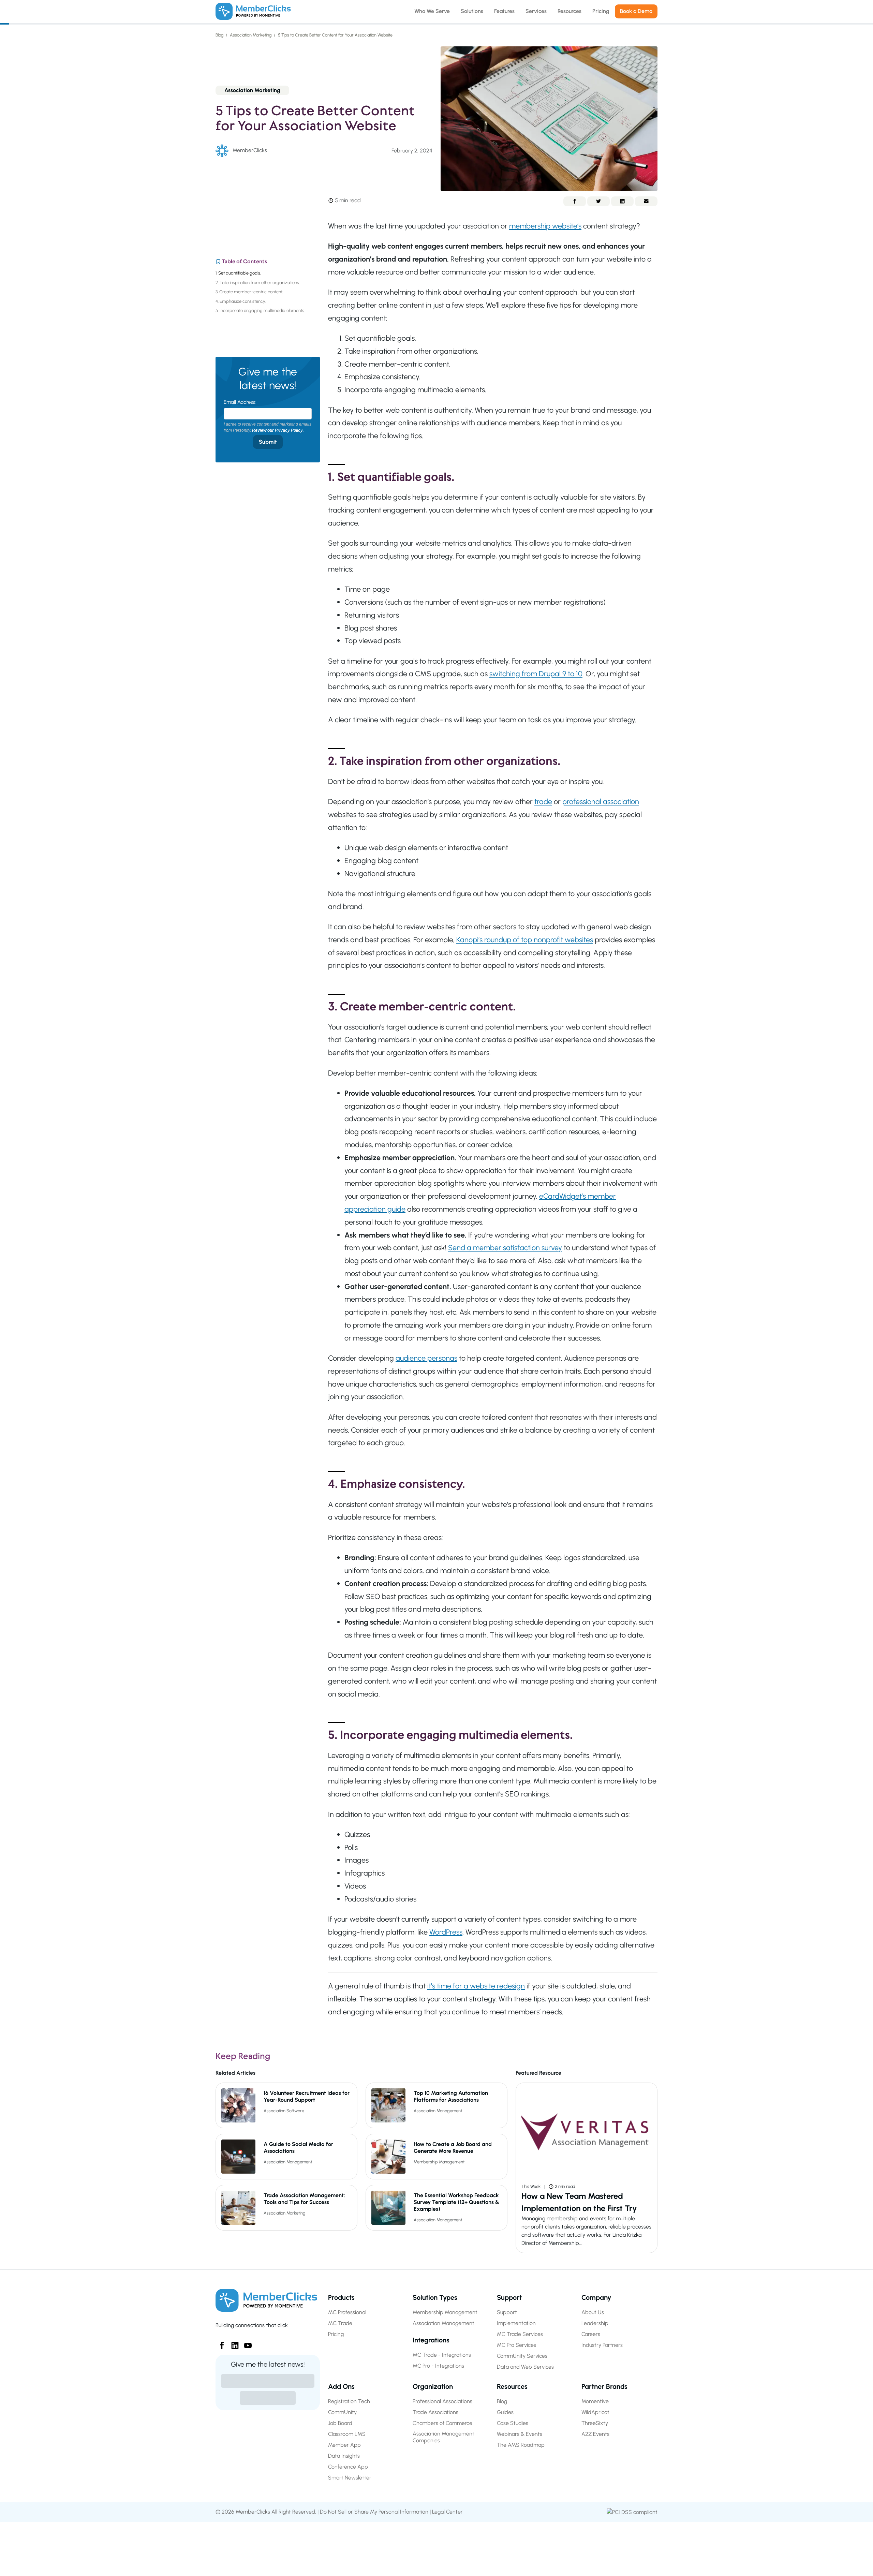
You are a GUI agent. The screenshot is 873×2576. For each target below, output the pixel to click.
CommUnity (342, 2412)
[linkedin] (232, 2343)
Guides (505, 2412)
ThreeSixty (595, 2423)
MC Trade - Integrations (442, 2355)
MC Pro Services (516, 2345)
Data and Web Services (525, 2367)
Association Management (438, 2111)
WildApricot (595, 2412)
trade (543, 801)
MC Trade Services (520, 2334)
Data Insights (344, 2456)
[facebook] (219, 2343)
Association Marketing (251, 35)
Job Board (340, 2423)
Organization (433, 2386)
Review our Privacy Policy (277, 430)
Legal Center (447, 2512)
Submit (268, 442)
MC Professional (347, 2312)
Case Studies (513, 2423)
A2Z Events (595, 2434)
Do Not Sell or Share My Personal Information (374, 2512)
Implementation (516, 2323)
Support (509, 2297)
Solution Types (435, 2297)
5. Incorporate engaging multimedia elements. (261, 310)
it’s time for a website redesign (476, 1986)
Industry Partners (602, 2345)
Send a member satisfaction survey (505, 1247)
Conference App (348, 2467)
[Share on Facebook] (575, 201)
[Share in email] (646, 201)
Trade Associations (435, 2412)
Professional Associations (442, 2401)
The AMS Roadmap (521, 2445)
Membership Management (439, 2162)
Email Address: (240, 402)
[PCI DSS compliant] (632, 2512)
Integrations (431, 2340)
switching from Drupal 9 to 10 (536, 673)
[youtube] (245, 2343)
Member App (344, 2445)
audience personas (426, 1358)
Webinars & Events (520, 2434)
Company (596, 2297)
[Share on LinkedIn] (622, 201)
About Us (593, 2312)
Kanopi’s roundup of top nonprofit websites (525, 939)
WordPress (446, 1932)
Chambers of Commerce (442, 2423)
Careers (591, 2334)
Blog (220, 35)
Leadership (595, 2323)
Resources (512, 2386)
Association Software (284, 2111)
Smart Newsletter (350, 2478)
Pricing (336, 2334)
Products (341, 2297)
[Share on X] (598, 201)
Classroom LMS (347, 2434)
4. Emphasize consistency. (241, 301)
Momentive (595, 2401)
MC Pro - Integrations (438, 2366)
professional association (601, 801)
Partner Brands (604, 2386)
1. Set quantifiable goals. (239, 273)
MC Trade (340, 2323)
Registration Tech (349, 2401)
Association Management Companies (443, 2437)
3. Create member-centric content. (249, 292)
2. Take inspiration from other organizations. (258, 283)
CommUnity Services (522, 2356)
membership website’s (545, 226)
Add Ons (341, 2386)
